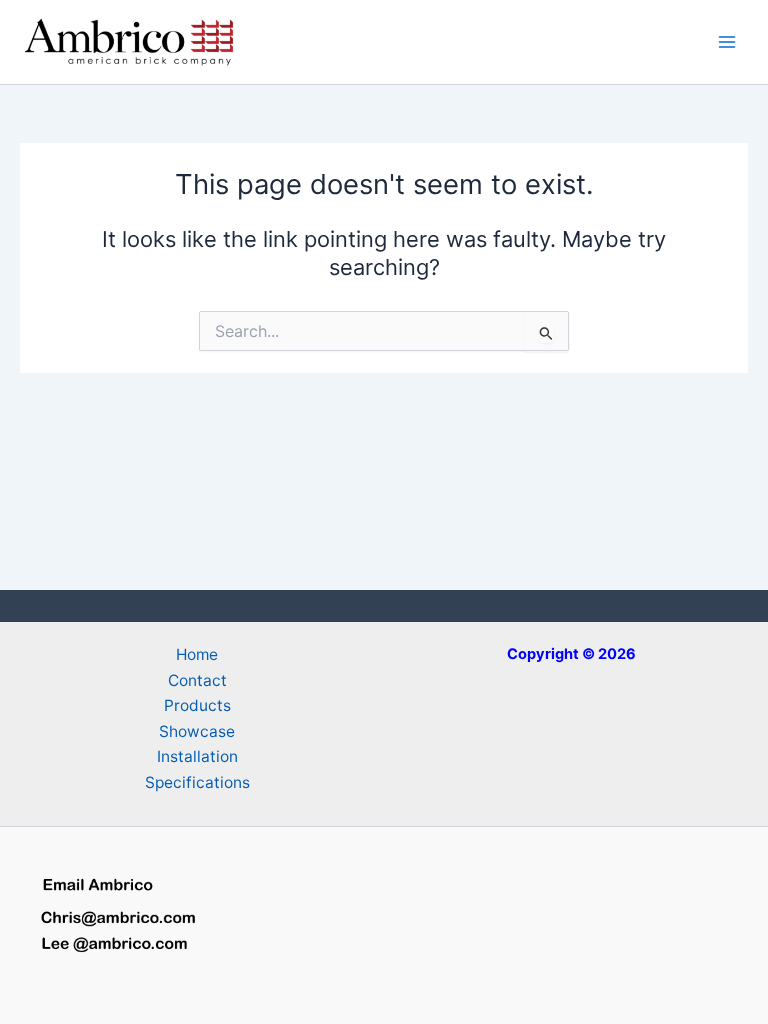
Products (197, 705)
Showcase (197, 731)
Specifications (197, 782)
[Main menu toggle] (727, 42)
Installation (197, 756)
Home (197, 654)
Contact (197, 680)
